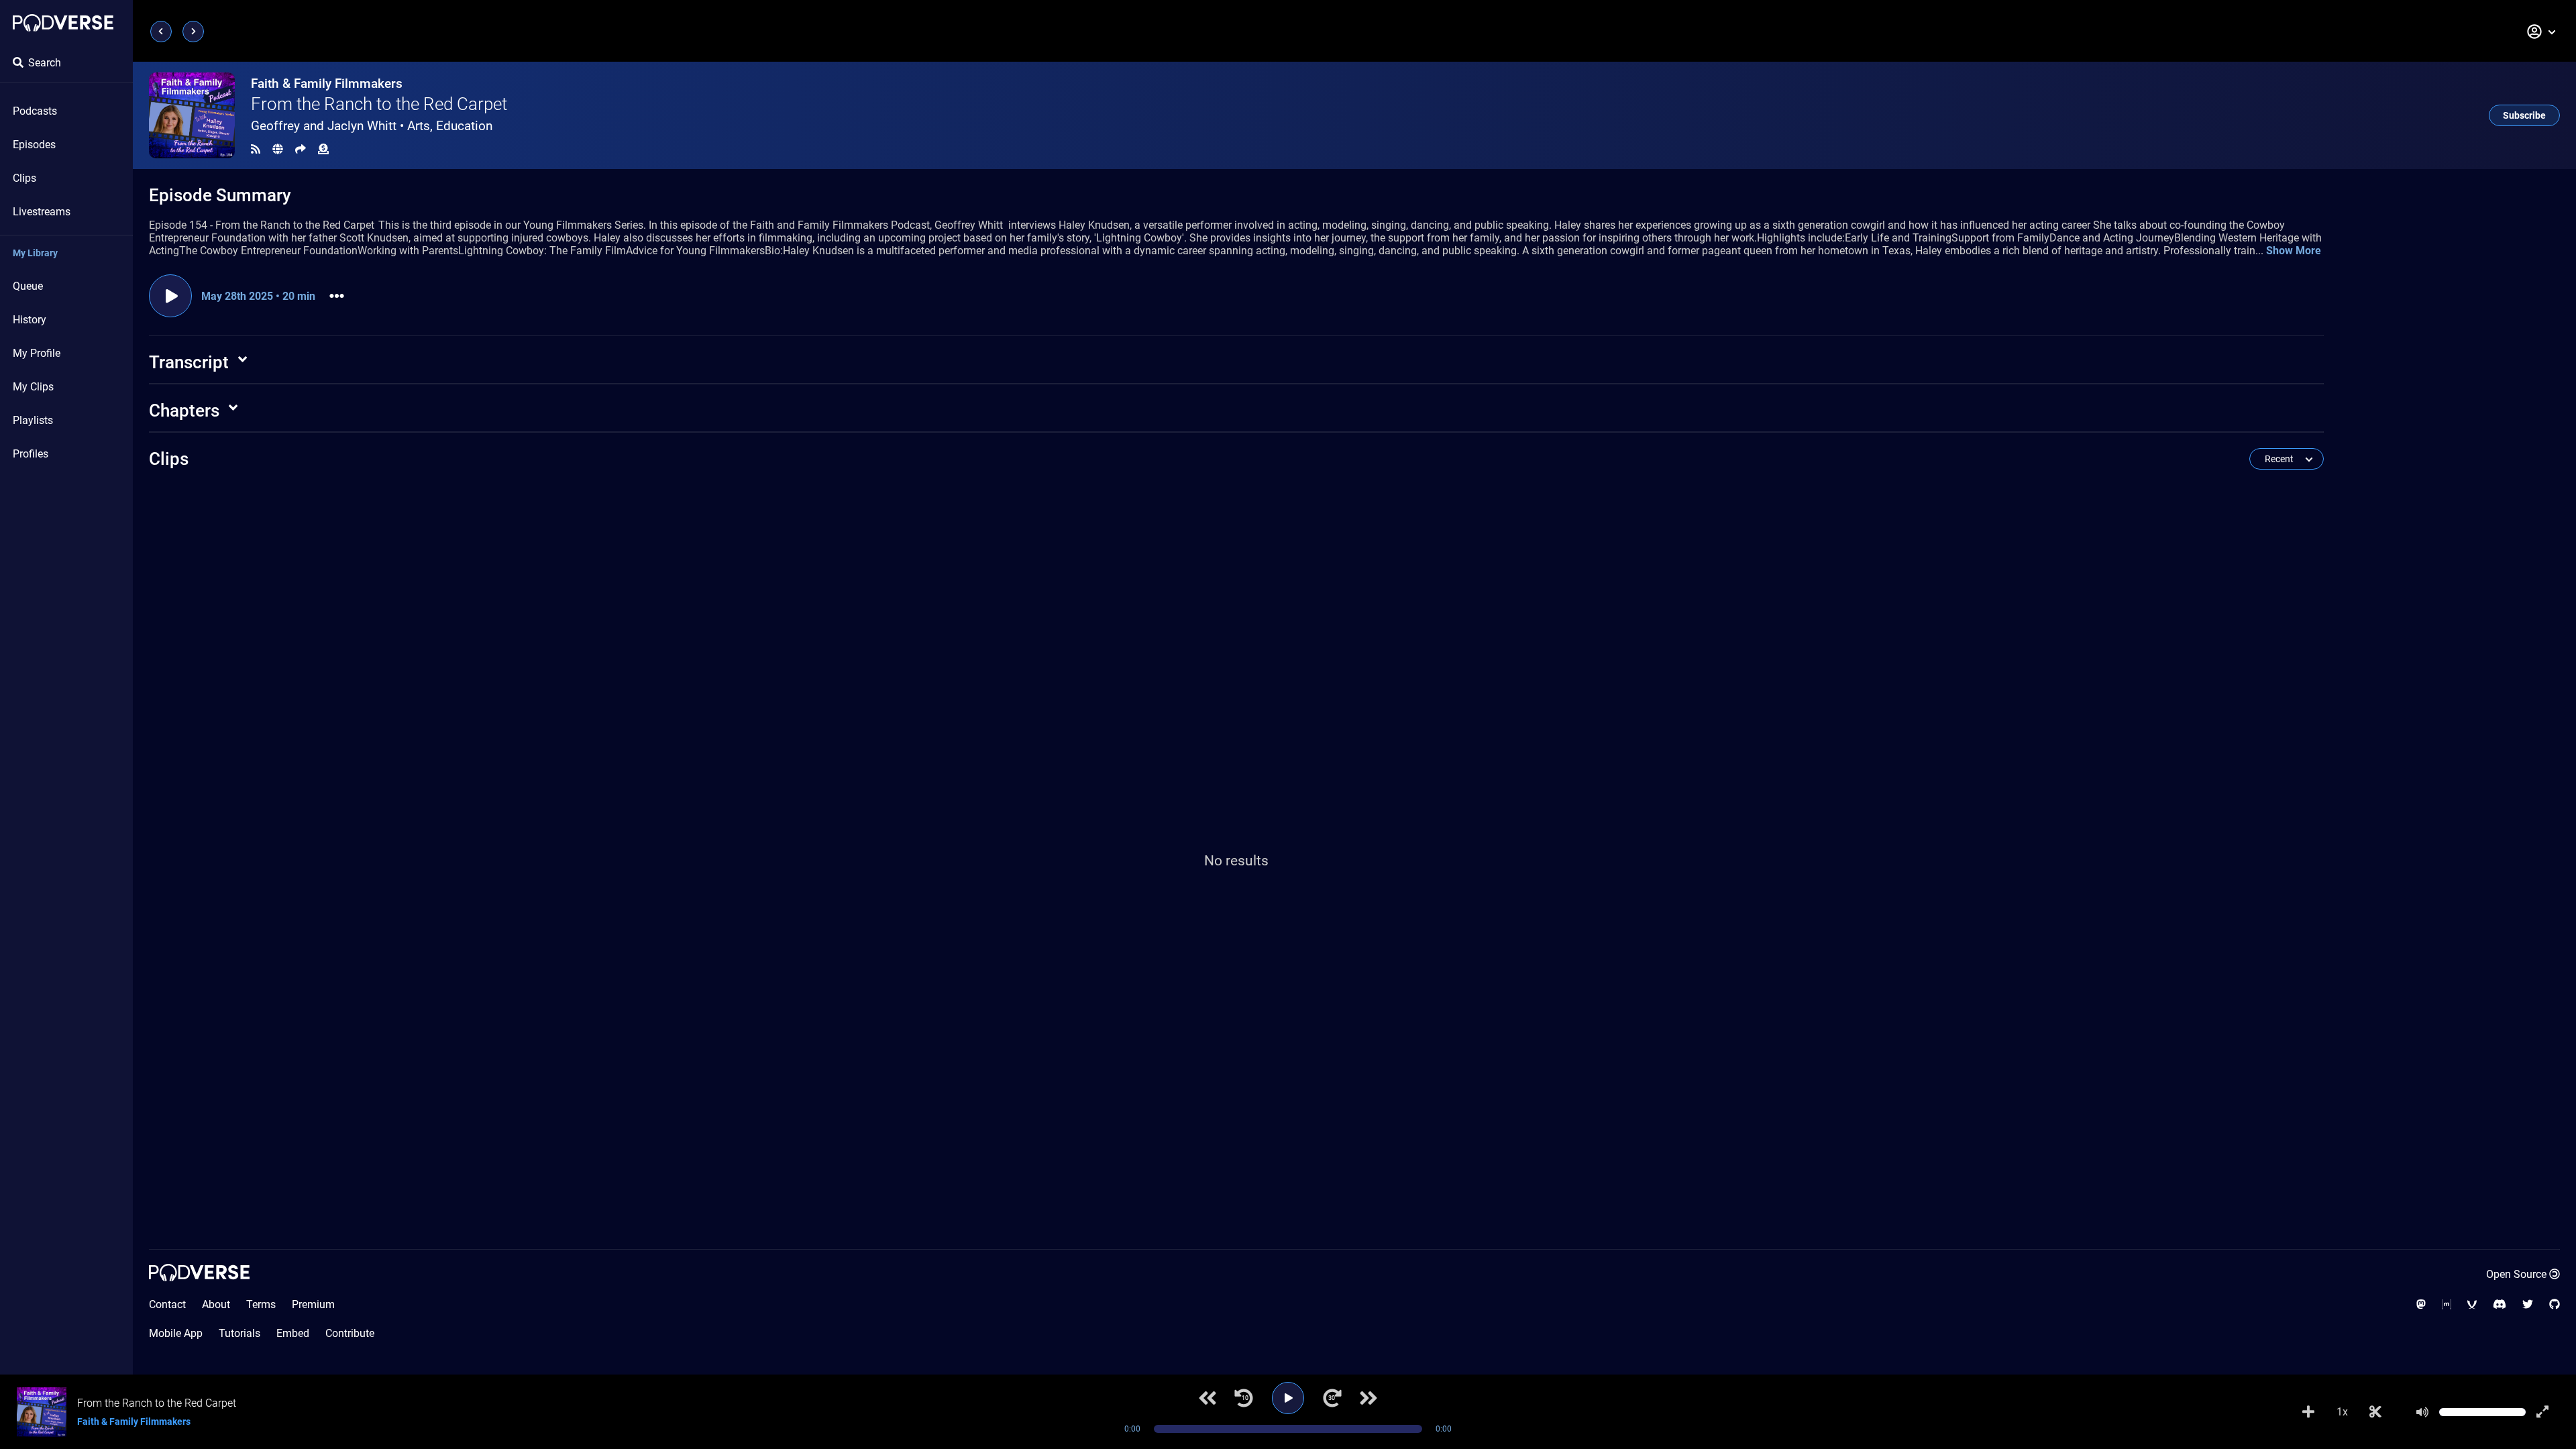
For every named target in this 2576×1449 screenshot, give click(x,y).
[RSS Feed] (256, 149)
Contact (167, 1304)
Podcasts (35, 111)
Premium (313, 1304)
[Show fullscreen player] (2542, 1412)
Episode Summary (220, 195)
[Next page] (193, 32)
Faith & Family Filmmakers (327, 84)
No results (1236, 861)
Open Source (2516, 1274)
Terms (261, 1304)
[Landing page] (63, 23)
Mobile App (176, 1333)
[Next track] (1368, 1398)
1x (2342, 1412)
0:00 (1132, 1429)
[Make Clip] (2375, 1412)
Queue (28, 286)
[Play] (1288, 1398)
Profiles (31, 454)
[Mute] (2422, 1412)
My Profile (37, 353)
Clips (24, 178)
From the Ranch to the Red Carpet (379, 104)
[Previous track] (1207, 1398)
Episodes (34, 145)
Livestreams (42, 212)
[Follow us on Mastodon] (2421, 1304)
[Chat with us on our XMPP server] (2472, 1304)
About (216, 1304)
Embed (293, 1333)
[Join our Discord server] (2500, 1304)
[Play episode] (170, 296)
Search (45, 63)
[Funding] (323, 149)
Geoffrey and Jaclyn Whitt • (372, 126)
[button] (2542, 32)
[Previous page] (161, 32)
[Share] (301, 149)
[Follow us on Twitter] (2528, 1304)
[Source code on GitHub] (2555, 1304)
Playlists (33, 420)
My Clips (33, 387)
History (30, 320)
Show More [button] (2294, 251)
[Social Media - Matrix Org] (2447, 1304)
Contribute (350, 1333)
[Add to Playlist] (2308, 1412)
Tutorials (239, 1333)
